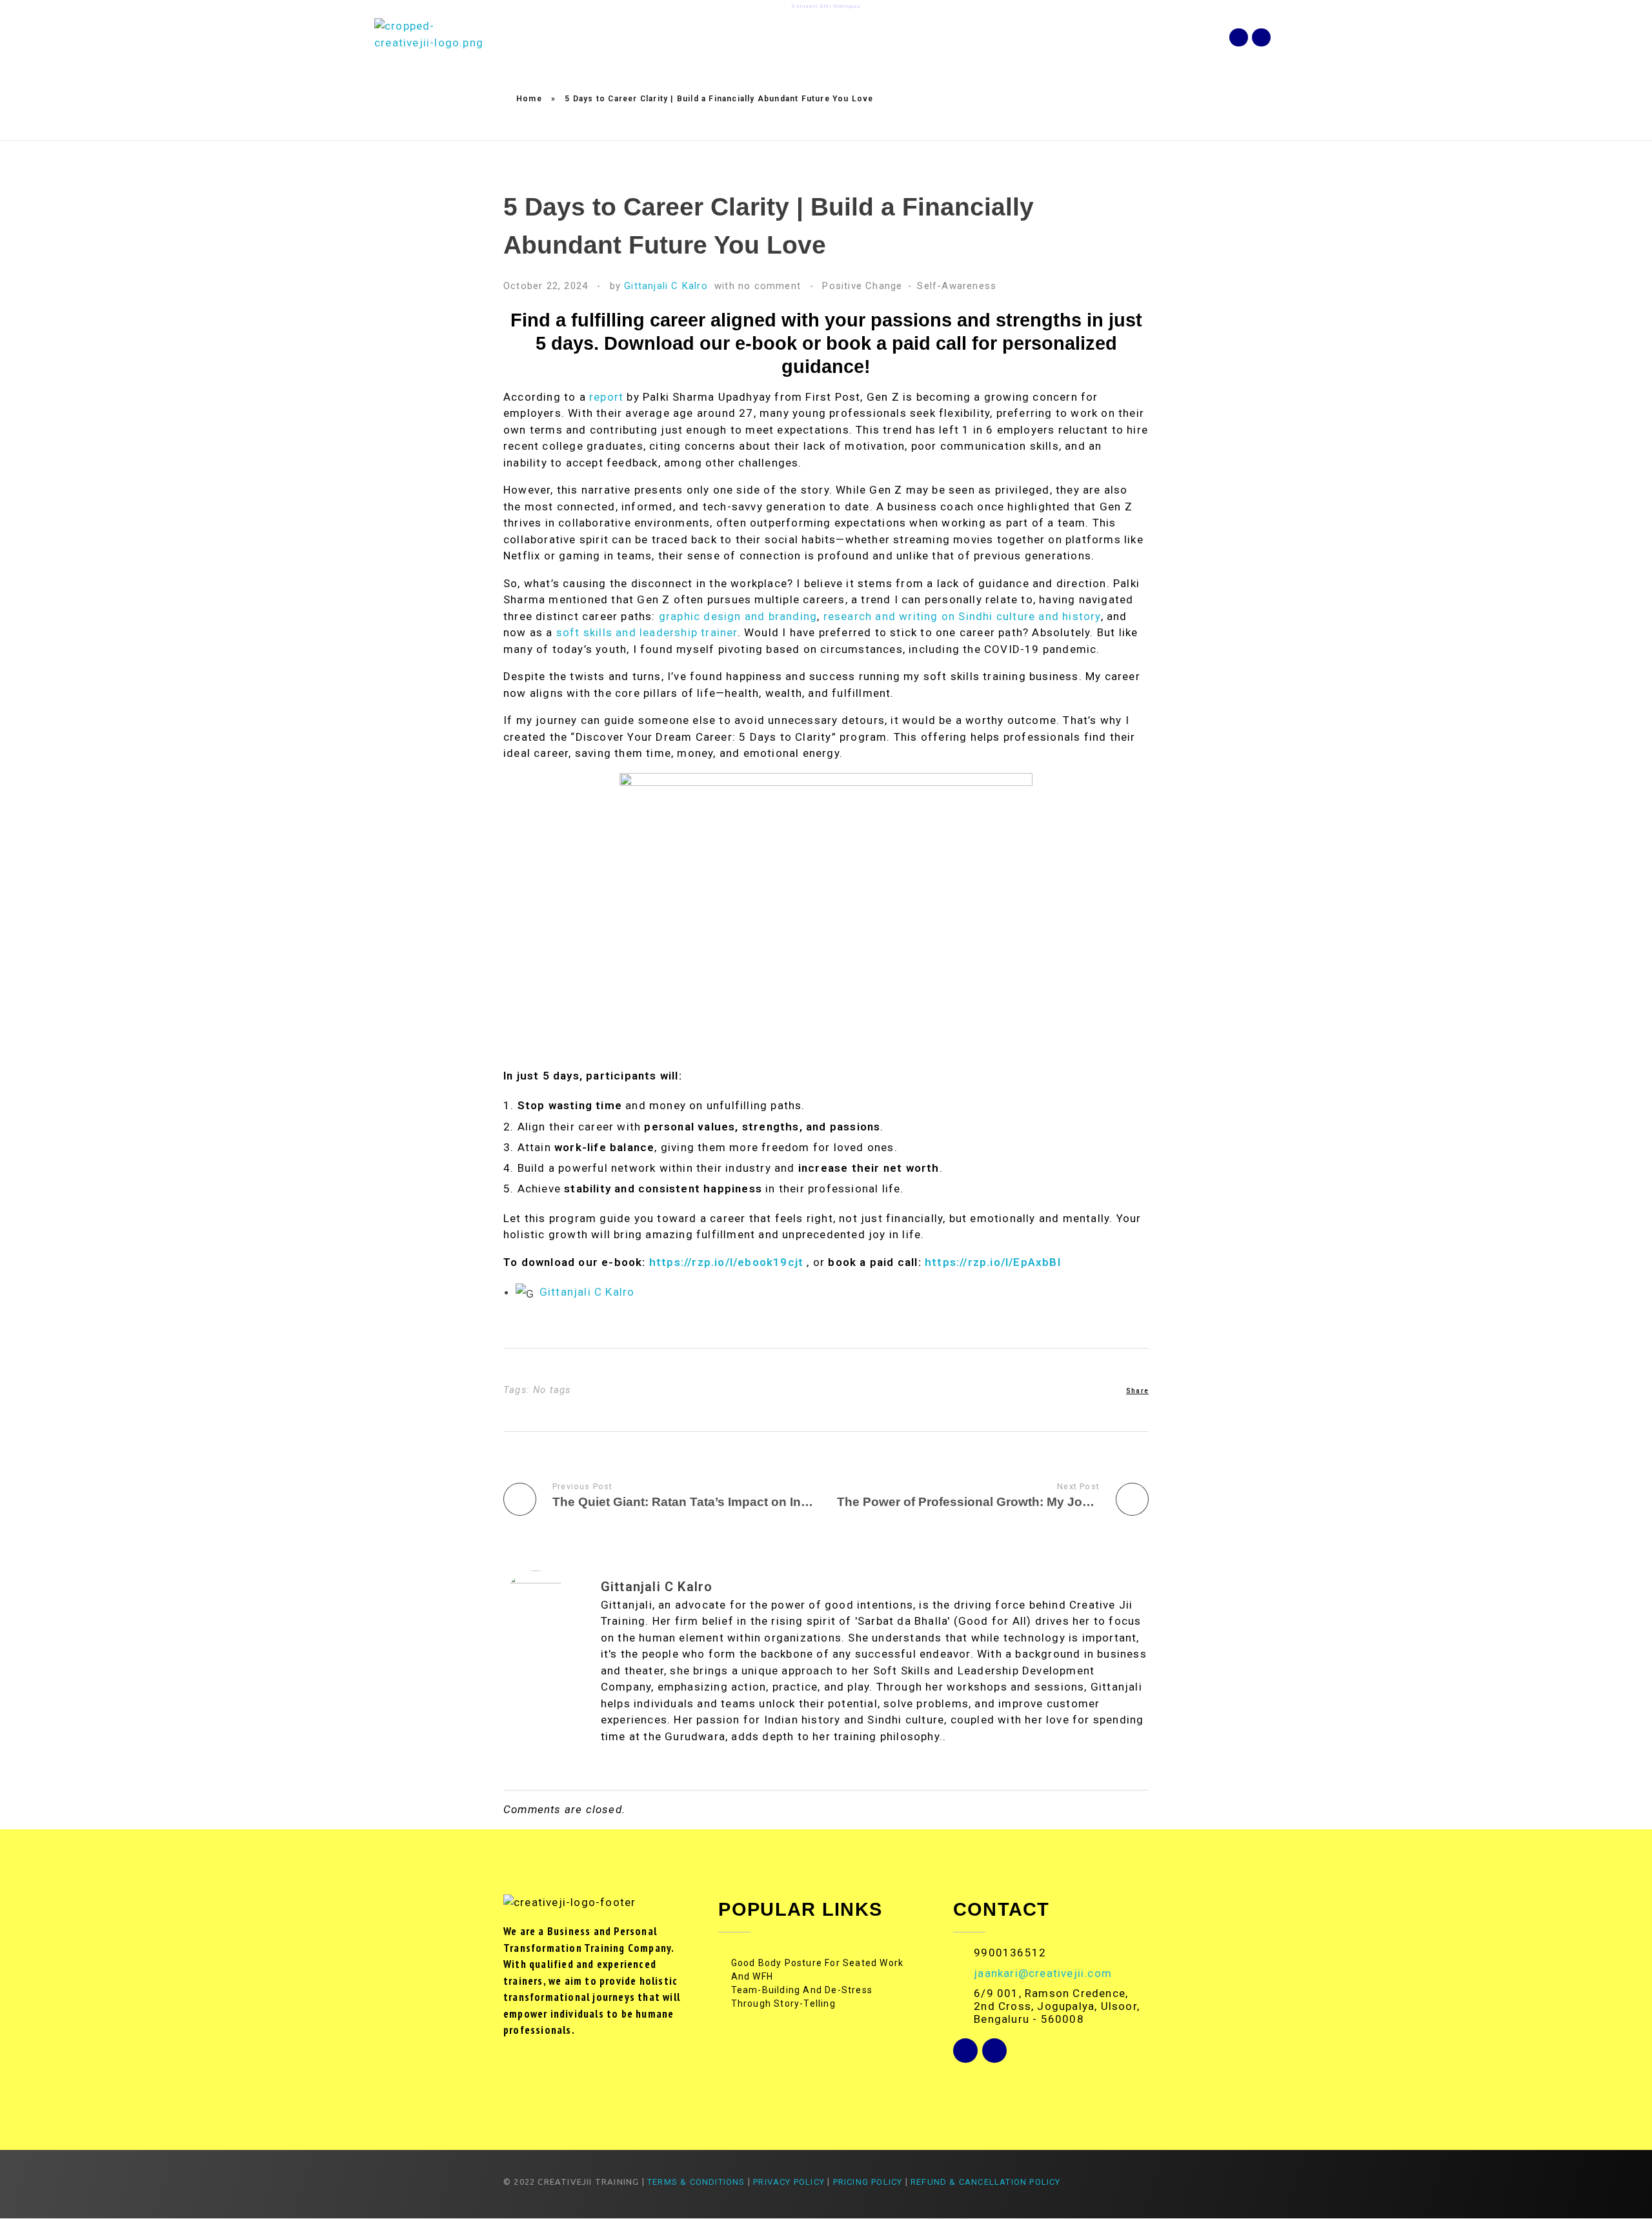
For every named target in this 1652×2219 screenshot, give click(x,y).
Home (529, 99)
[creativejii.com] (429, 37)
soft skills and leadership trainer (647, 632)
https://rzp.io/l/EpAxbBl (993, 1262)
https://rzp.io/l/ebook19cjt (726, 1262)
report (606, 397)
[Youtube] (1261, 38)
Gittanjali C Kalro (666, 286)
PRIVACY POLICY (789, 2182)
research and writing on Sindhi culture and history (962, 616)
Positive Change (862, 286)
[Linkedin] (1239, 38)
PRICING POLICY (868, 2182)
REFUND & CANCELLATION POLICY (987, 2182)
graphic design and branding (738, 616)
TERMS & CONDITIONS (696, 2182)
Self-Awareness (957, 286)
